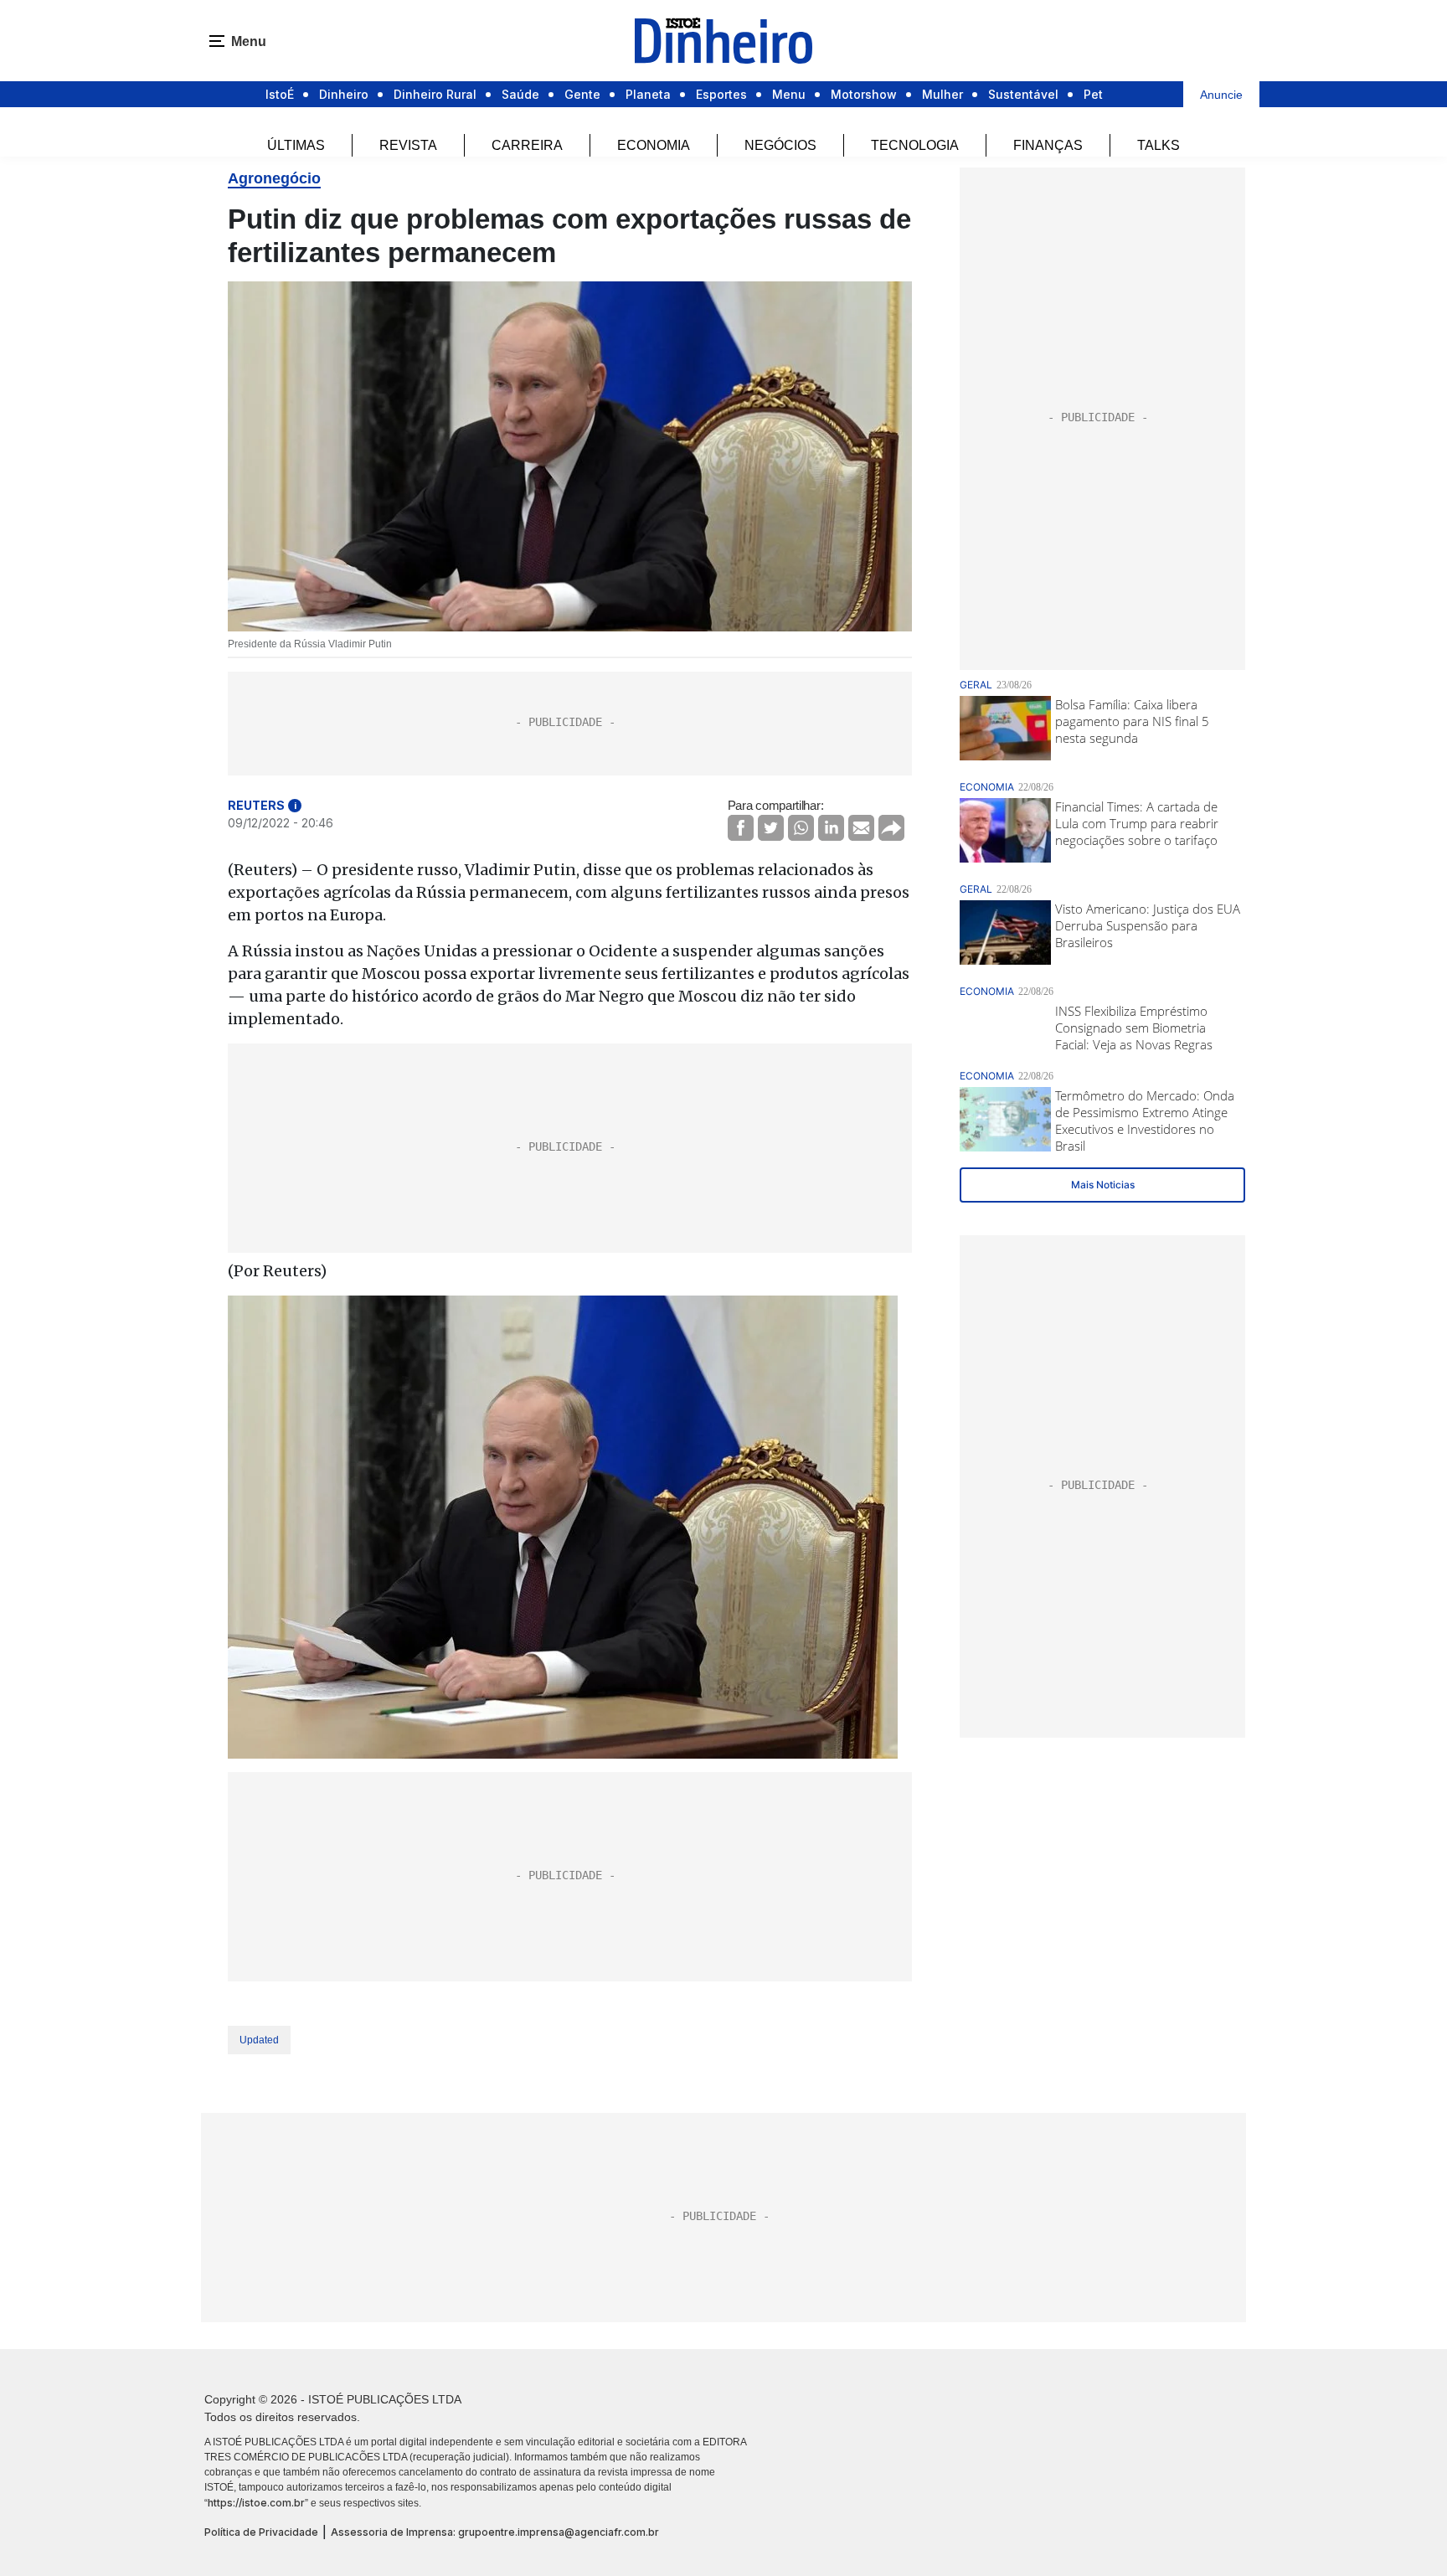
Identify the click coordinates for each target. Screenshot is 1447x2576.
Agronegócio (274, 178)
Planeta (648, 94)
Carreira (527, 145)
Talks (1159, 145)
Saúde (520, 94)
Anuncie (1221, 95)
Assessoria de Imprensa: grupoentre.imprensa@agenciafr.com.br (495, 2532)
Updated (259, 2040)
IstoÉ (280, 94)
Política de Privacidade (261, 2532)
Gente (582, 94)
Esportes (721, 94)
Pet (1093, 94)
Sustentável (1023, 94)
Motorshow (864, 94)
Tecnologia (915, 145)
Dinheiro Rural (435, 94)
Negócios (780, 145)
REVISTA (408, 145)
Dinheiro (344, 94)
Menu (789, 94)
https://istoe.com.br (256, 2503)
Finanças (1048, 145)
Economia (654, 145)
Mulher (942, 94)
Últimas (296, 145)
